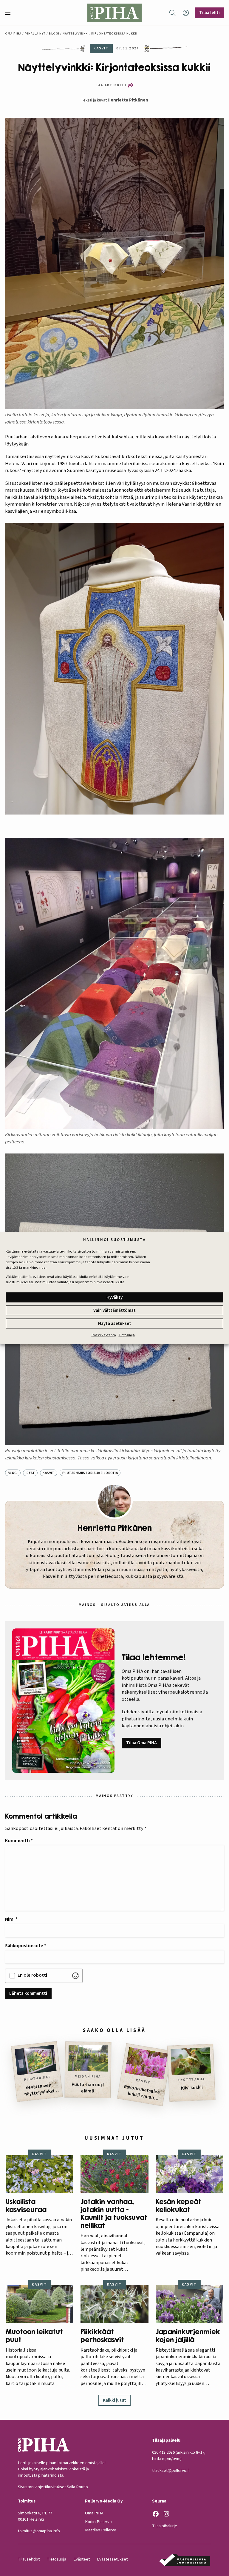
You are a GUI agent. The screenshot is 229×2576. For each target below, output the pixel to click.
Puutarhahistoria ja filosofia (90, 1473)
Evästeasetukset (112, 2559)
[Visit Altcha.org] (75, 1976)
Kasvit (49, 1473)
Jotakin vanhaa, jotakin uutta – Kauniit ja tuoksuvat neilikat (114, 2214)
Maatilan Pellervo (101, 2530)
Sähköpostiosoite (26, 1946)
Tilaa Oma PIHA (141, 1743)
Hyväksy (114, 1297)
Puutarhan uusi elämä (88, 2088)
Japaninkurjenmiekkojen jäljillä (188, 2336)
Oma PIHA (94, 2513)
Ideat (30, 1473)
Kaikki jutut (114, 2400)
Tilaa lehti (209, 12)
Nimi (11, 1919)
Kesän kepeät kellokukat (178, 2206)
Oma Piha (13, 33)
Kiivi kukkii (192, 2088)
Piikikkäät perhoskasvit (102, 2336)
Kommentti (19, 1841)
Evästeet (82, 2559)
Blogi (54, 33)
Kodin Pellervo (98, 2522)
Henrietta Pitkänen (128, 100)
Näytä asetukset (115, 1324)
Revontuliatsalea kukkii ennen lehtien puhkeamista (142, 2093)
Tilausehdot (29, 2559)
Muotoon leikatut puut (34, 2336)
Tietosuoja (127, 1335)
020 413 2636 (163, 2452)
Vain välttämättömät (114, 1310)
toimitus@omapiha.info (39, 2531)
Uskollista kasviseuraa (26, 2206)
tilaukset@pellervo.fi (171, 2471)
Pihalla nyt (35, 33)
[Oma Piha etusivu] (114, 13)
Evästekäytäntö (104, 1335)
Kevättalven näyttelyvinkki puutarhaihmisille (40, 2090)
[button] (10, 13)
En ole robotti (32, 1975)
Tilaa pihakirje (165, 2526)
